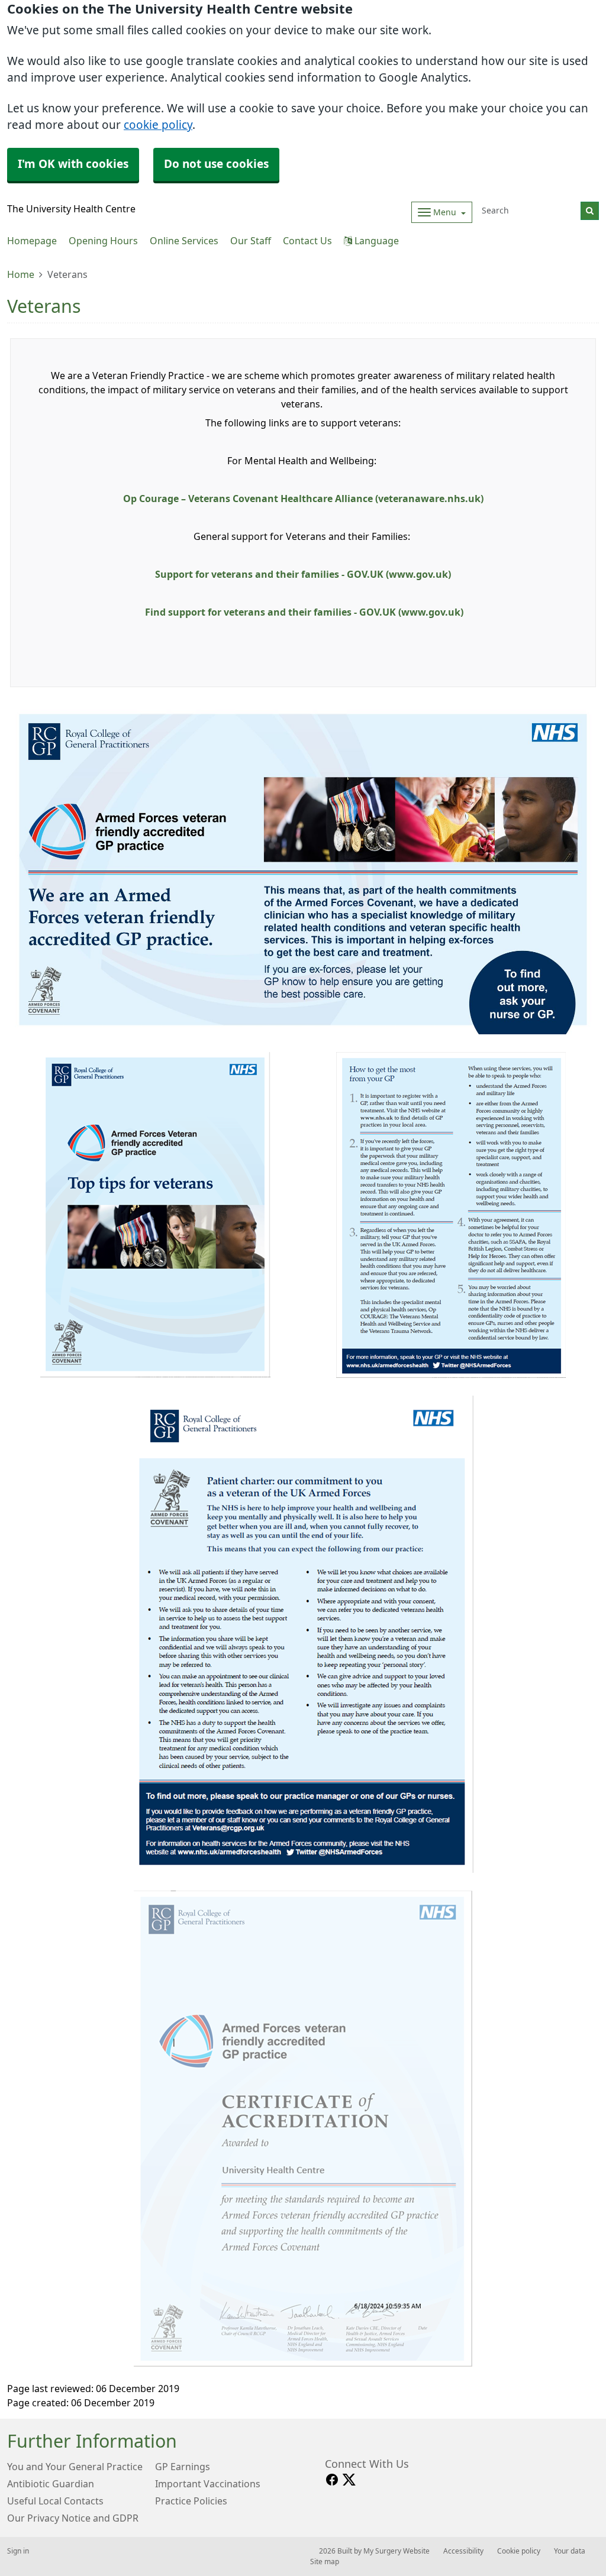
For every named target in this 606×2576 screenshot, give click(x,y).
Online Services (184, 241)
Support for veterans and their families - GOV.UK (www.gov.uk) (303, 574)
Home (21, 274)
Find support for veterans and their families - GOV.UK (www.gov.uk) (304, 612)
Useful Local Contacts (55, 2501)
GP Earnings (183, 2467)
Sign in (18, 2551)
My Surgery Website (397, 2551)
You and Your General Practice (75, 2467)
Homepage (32, 241)
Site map (325, 2562)
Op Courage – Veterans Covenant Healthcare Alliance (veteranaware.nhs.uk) (303, 499)
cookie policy (158, 125)
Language (375, 241)
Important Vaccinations (208, 2484)
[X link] (349, 2480)
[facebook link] (332, 2480)
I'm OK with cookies (73, 164)
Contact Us (307, 241)
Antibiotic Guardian (51, 2484)
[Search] (590, 211)
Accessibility (463, 2551)
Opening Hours (103, 241)
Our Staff (251, 241)
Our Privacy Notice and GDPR (73, 2518)
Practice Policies (191, 2501)
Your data (570, 2551)
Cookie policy (519, 2551)
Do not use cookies (216, 164)
